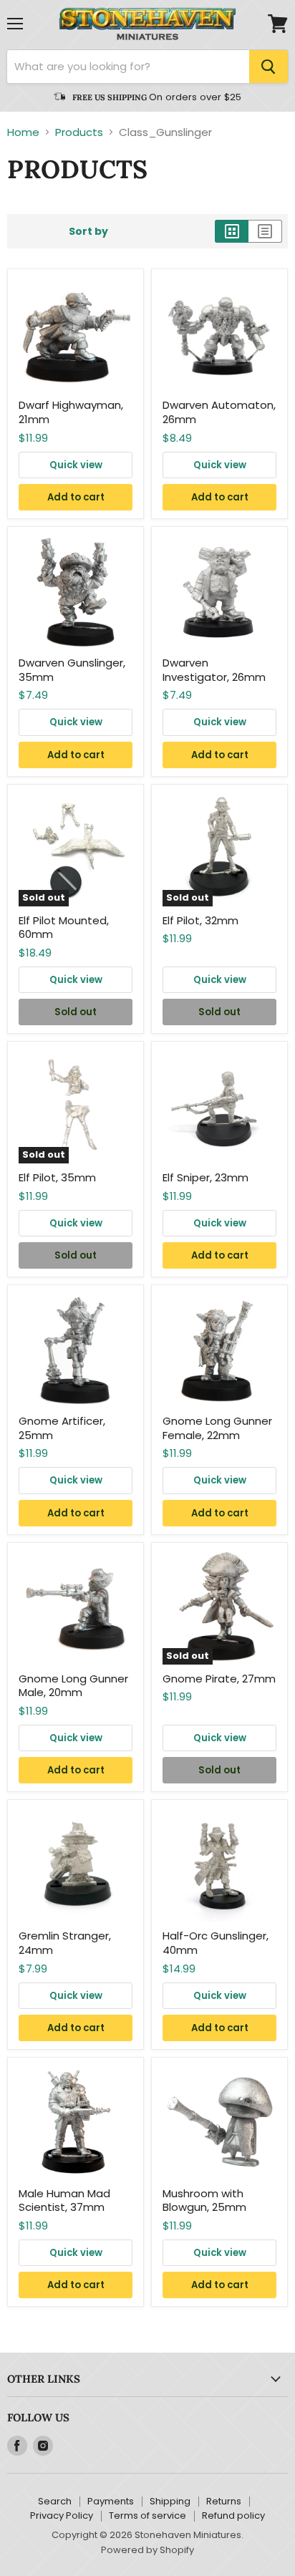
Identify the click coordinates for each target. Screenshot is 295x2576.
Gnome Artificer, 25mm (62, 1428)
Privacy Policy (62, 2516)
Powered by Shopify (147, 2550)
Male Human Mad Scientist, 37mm (64, 2200)
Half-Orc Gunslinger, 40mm (216, 1943)
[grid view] (232, 231)
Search (55, 2501)
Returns (224, 2501)
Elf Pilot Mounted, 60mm (64, 928)
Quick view (76, 465)
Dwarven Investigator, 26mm (214, 670)
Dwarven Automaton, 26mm (219, 412)
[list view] (265, 231)
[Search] (269, 67)
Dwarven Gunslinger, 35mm (72, 670)
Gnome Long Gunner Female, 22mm (217, 1428)
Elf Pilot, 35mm (57, 1177)
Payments (111, 2501)
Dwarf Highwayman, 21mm (71, 412)
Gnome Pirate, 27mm (219, 1679)
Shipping (170, 2501)
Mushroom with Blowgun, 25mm (204, 2200)
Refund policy (233, 2516)
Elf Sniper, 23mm (205, 1177)
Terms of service (147, 2516)
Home (23, 132)
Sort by (88, 231)
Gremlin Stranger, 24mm (65, 1943)
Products (79, 132)
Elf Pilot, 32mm (200, 920)
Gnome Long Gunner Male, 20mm (73, 1686)
